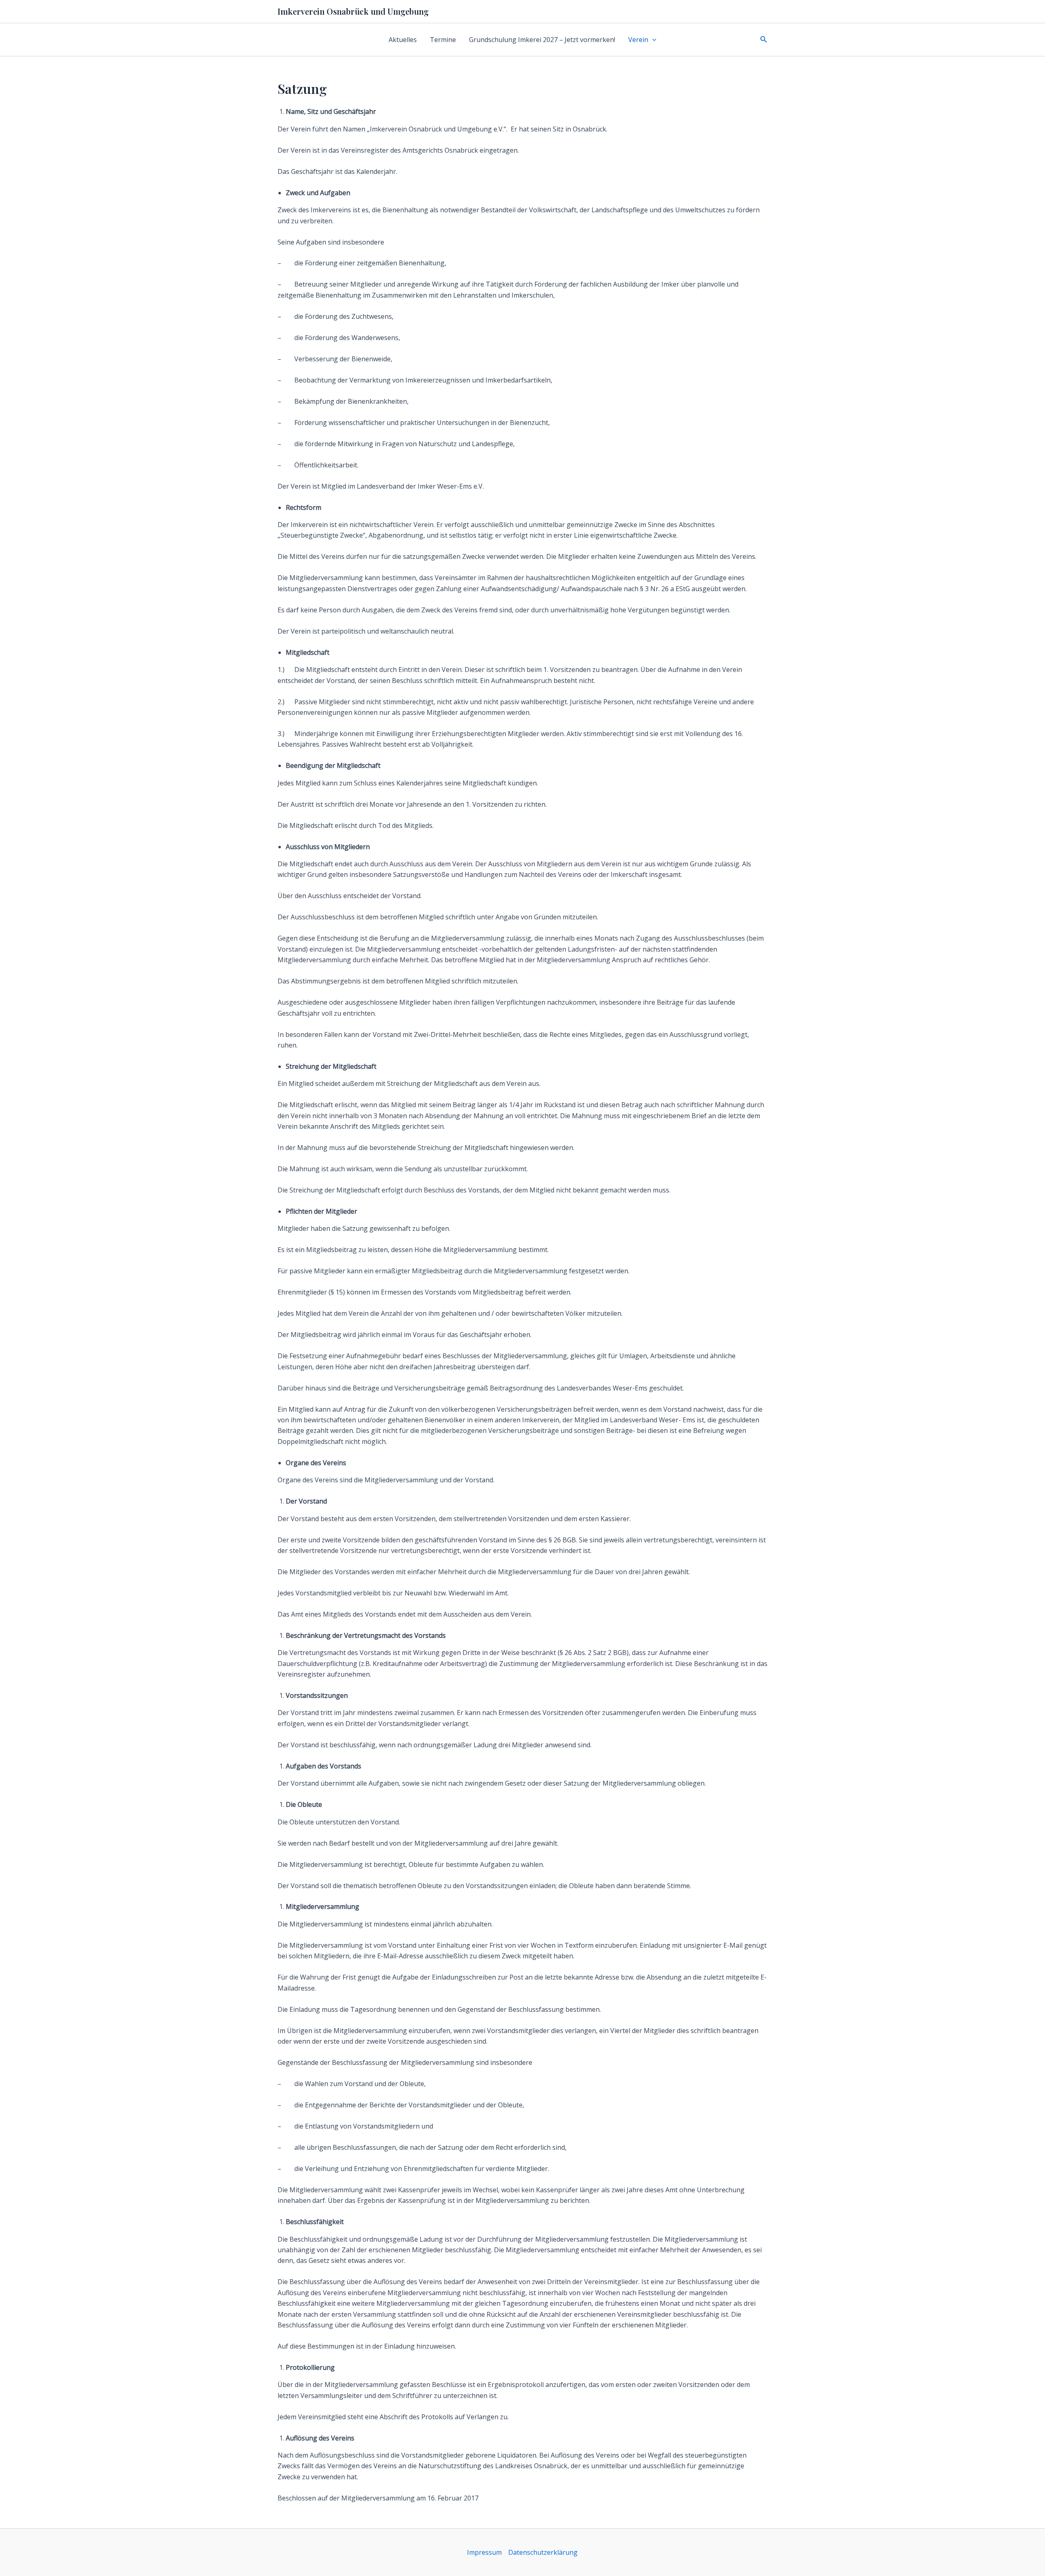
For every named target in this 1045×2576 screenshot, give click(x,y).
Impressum (484, 2552)
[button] (652, 40)
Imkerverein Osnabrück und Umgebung (353, 11)
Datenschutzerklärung (543, 2552)
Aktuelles (403, 40)
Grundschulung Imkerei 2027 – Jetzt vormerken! (542, 40)
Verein (638, 40)
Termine (443, 40)
